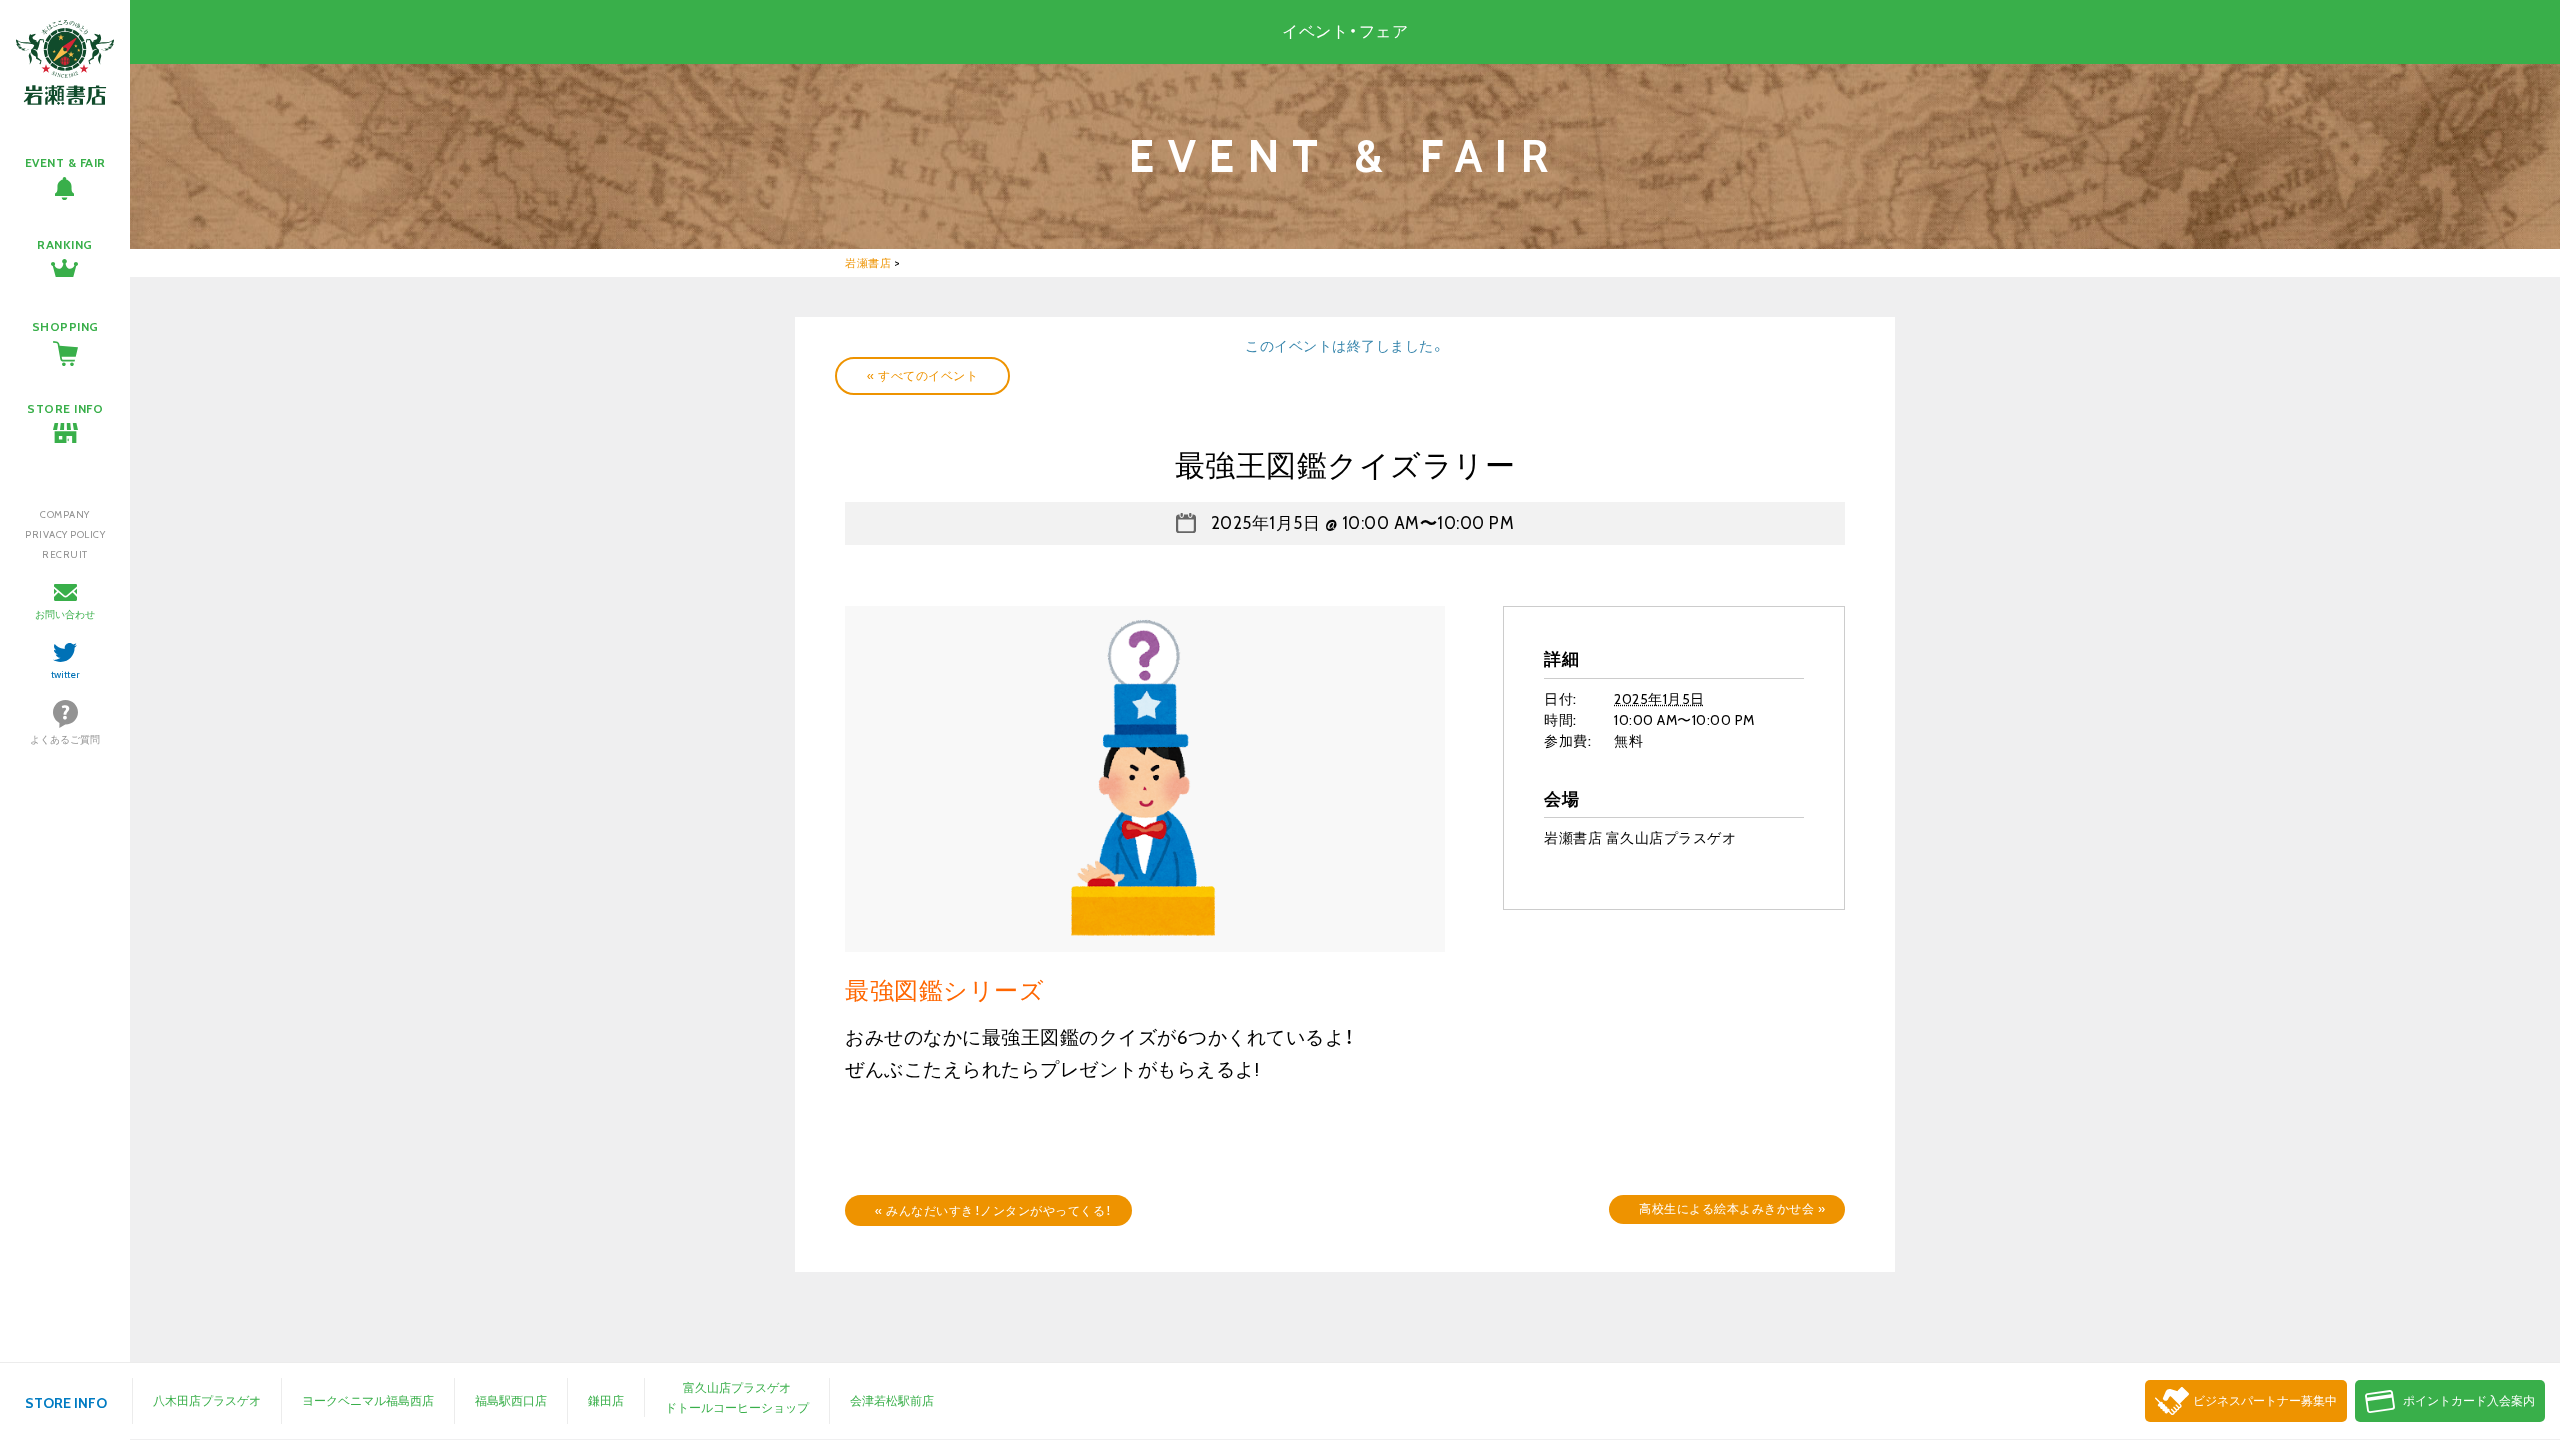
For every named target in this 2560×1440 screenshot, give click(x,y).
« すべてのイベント (922, 375)
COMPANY (65, 514)
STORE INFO (65, 408)
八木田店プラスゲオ (207, 1400)
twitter (65, 674)
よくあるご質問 (65, 739)
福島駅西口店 (511, 1400)
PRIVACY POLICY (65, 534)
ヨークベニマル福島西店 (368, 1400)
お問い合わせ (65, 614)
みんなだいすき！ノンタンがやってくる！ (993, 1210)
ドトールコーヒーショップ (737, 1407)
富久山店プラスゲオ (737, 1387)
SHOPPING (65, 326)
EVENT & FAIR (65, 162)
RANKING (65, 244)
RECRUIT (65, 554)
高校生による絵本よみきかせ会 (1732, 1208)
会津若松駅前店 (892, 1400)
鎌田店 (606, 1400)
